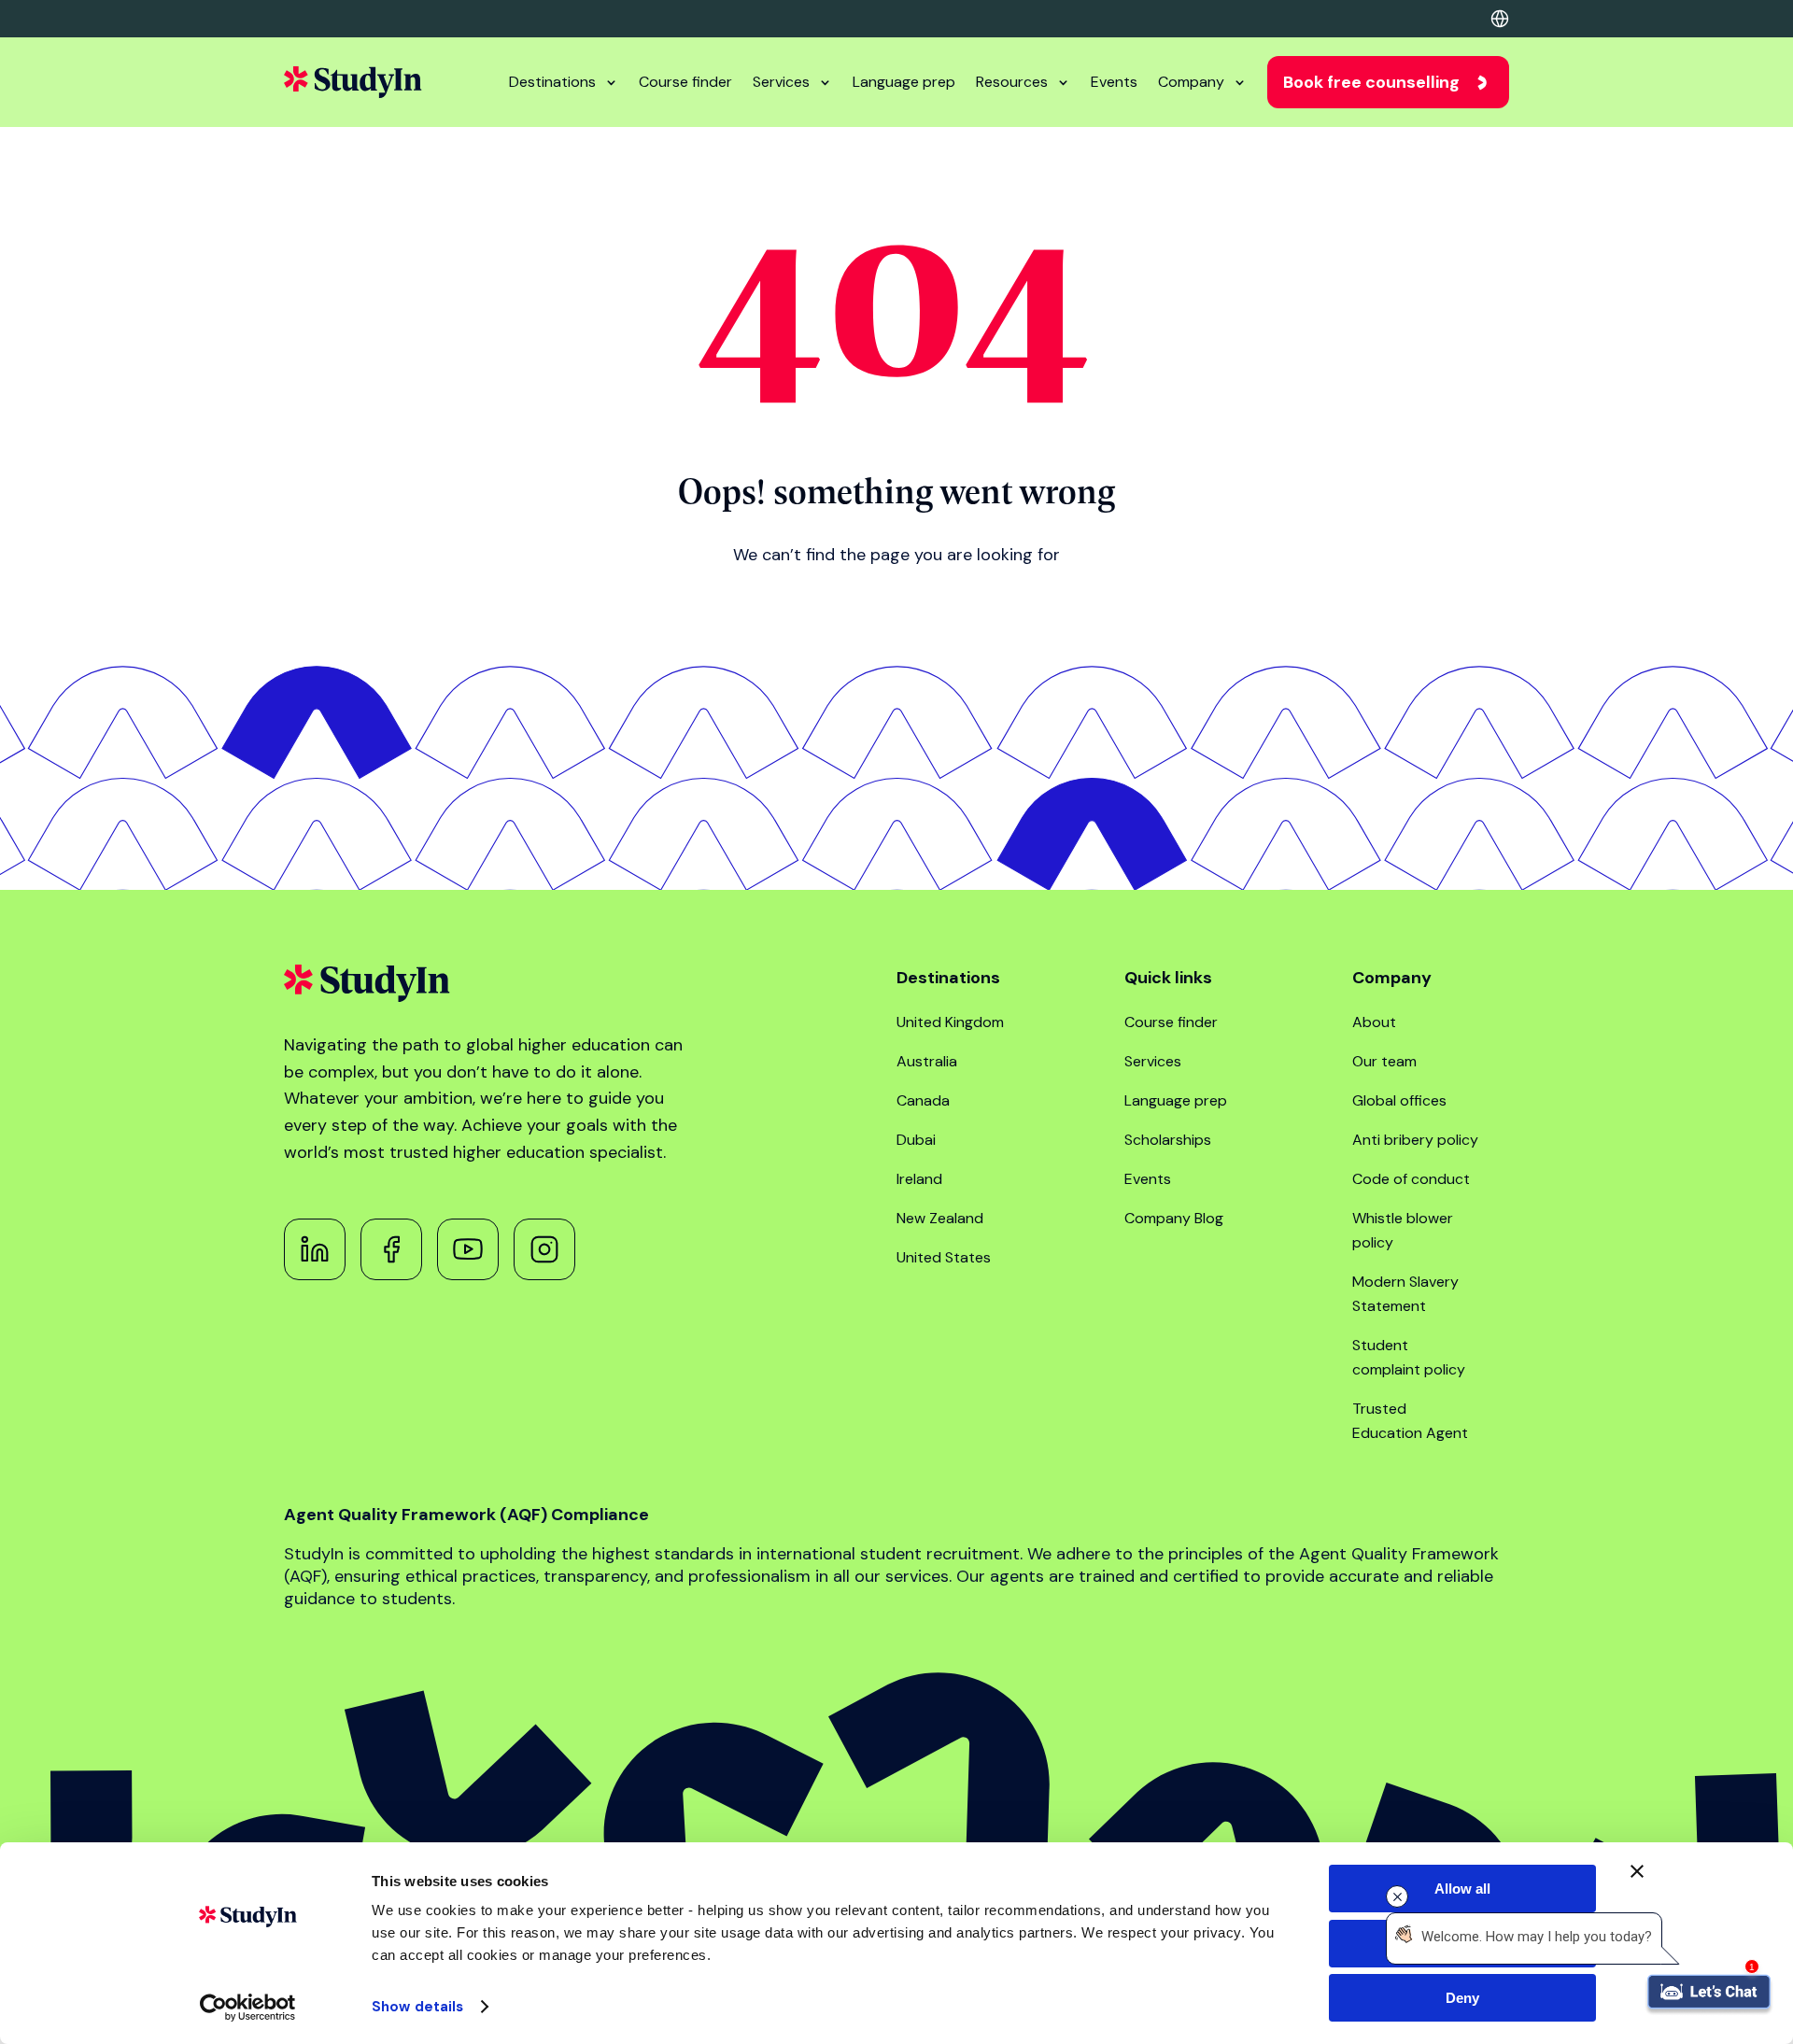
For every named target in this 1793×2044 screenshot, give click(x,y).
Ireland (919, 1179)
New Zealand (940, 1218)
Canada (923, 1100)
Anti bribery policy (1415, 1140)
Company (1191, 82)
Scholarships (1168, 1140)
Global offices (1399, 1100)
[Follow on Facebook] (391, 1249)
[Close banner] (1637, 1871)
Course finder (685, 82)
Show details (417, 2007)
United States (944, 1257)
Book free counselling (1371, 82)
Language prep (904, 82)
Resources (1012, 82)
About (1374, 1022)
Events (1114, 82)
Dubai (916, 1140)
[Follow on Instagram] (544, 1249)
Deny (1462, 1998)
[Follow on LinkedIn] (315, 1249)
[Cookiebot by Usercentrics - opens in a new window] (248, 2008)
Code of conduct (1411, 1179)
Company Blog (1174, 1218)
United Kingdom (950, 1022)
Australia (927, 1061)
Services (781, 82)
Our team (1384, 1061)
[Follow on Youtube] (468, 1249)
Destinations (552, 82)
